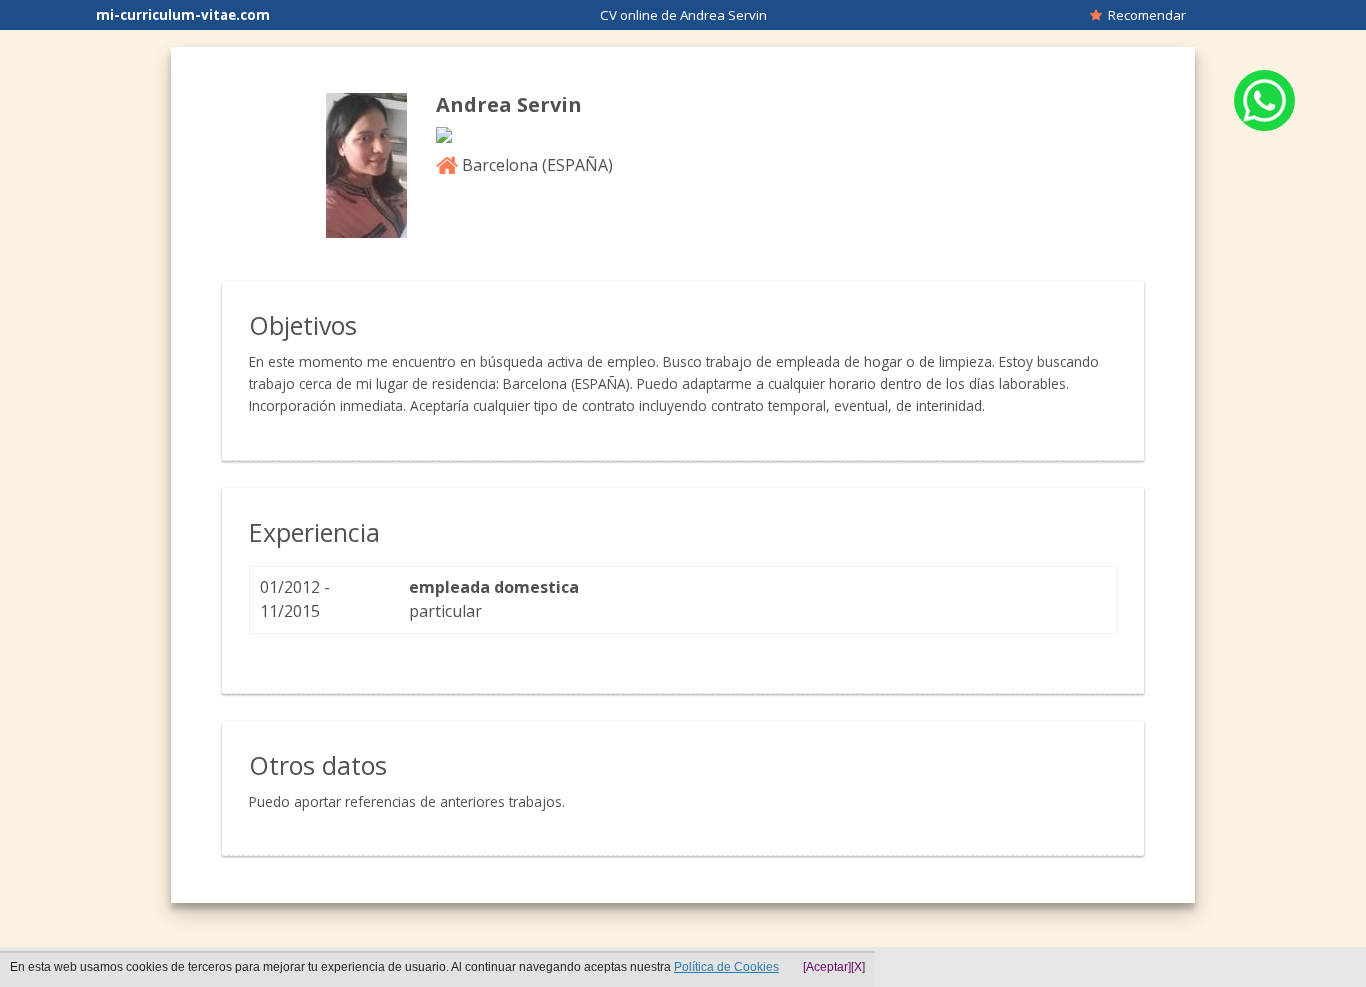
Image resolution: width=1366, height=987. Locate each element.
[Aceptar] (827, 967)
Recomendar (1144, 15)
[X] (858, 967)
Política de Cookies (726, 967)
